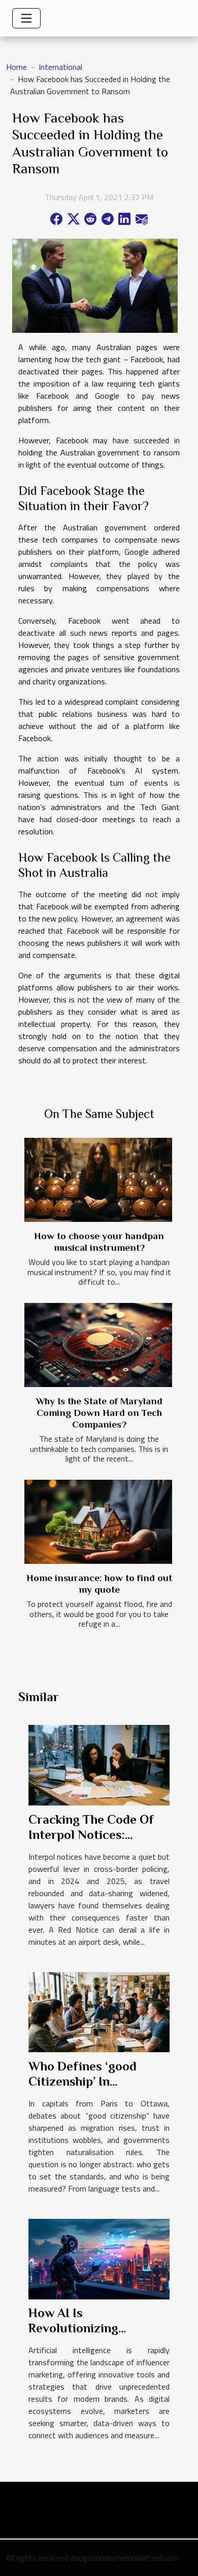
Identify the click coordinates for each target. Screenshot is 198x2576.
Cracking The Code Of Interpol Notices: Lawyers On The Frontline (91, 1842)
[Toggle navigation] (26, 18)
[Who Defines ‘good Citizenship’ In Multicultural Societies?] (99, 2011)
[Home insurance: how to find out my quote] (98, 1522)
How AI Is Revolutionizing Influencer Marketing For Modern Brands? (89, 2336)
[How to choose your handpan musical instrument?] (98, 1180)
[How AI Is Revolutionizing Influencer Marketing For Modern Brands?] (99, 2258)
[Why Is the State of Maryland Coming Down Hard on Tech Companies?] (98, 1345)
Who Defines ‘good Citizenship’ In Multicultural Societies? (98, 2081)
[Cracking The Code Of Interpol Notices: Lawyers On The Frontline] (99, 1764)
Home (16, 67)
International (60, 67)
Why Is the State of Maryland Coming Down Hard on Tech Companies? (99, 1413)
